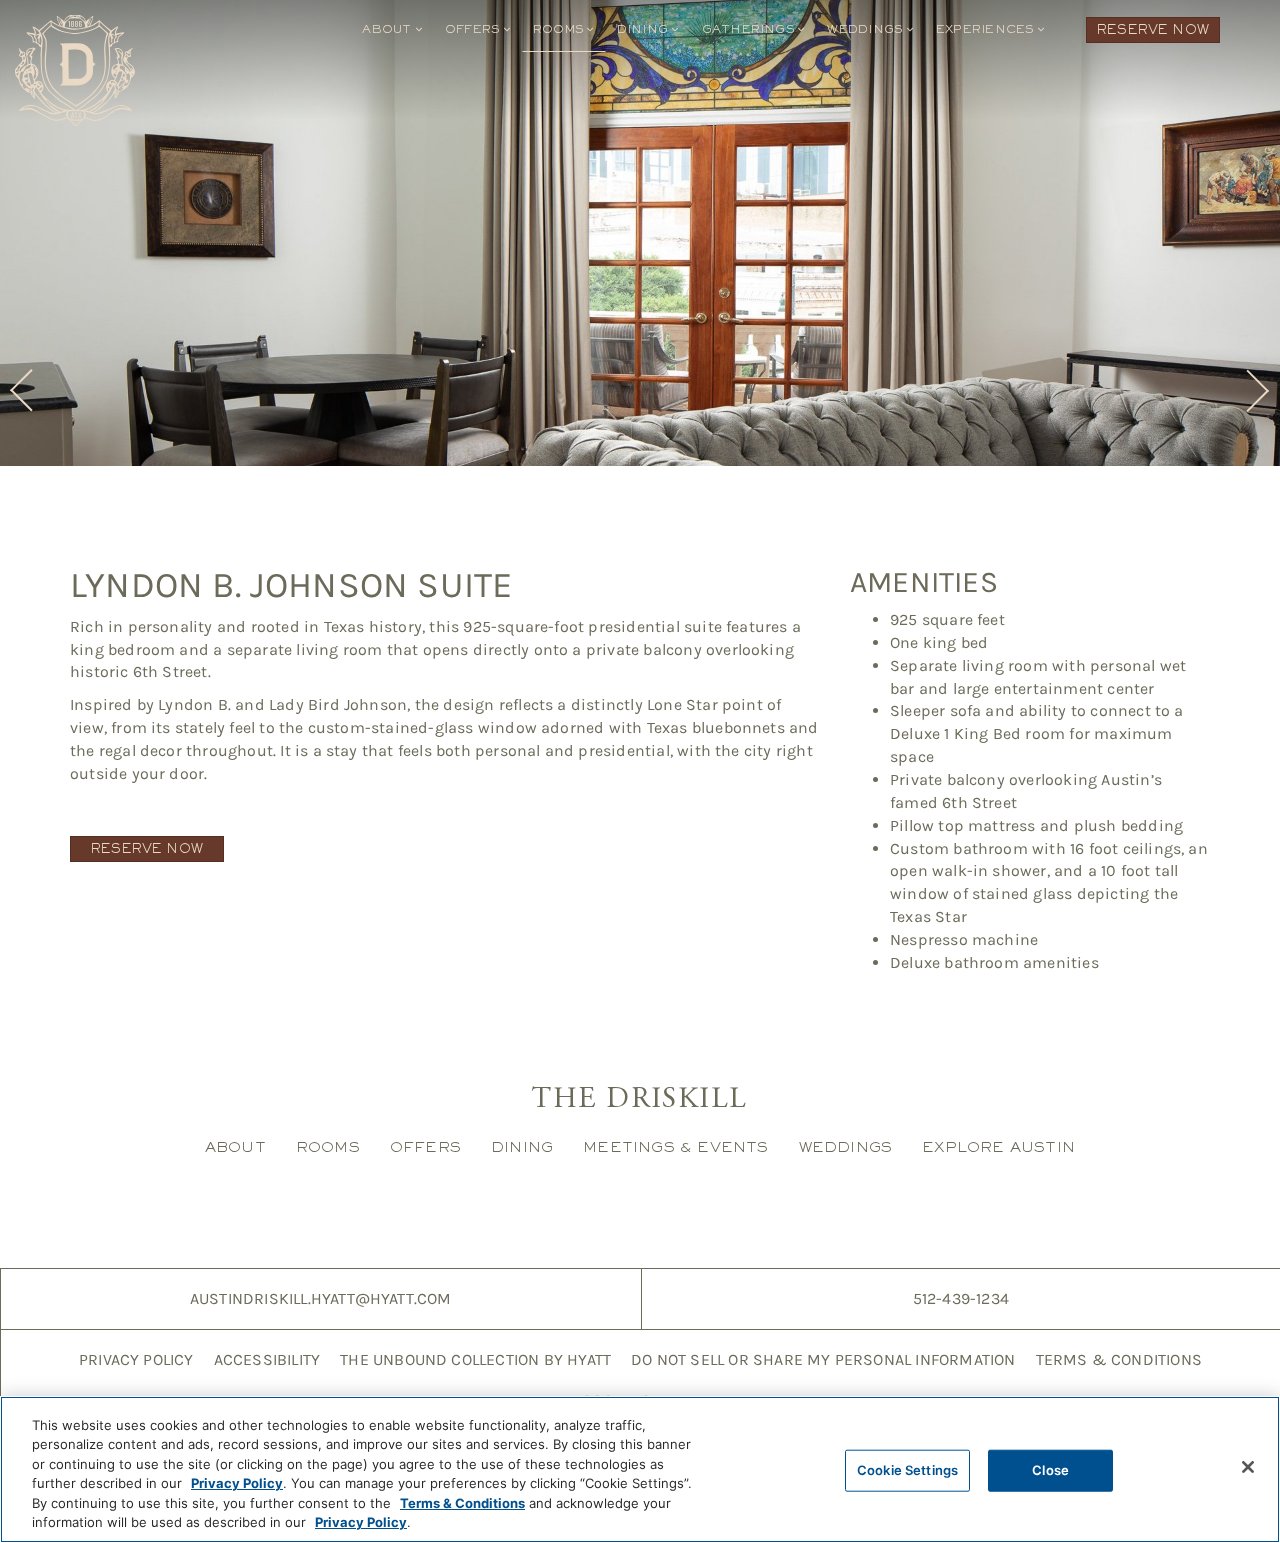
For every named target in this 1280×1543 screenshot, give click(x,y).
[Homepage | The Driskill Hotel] (75, 70)
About (388, 29)
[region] (640, 1469)
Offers (474, 29)
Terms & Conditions (1119, 1359)
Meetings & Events (675, 1146)
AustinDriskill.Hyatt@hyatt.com (321, 1298)
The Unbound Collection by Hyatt (475, 1359)
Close (1050, 1470)
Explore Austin (998, 1146)
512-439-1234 (961, 1298)
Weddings (866, 29)
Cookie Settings (907, 1470)
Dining (645, 29)
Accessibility (267, 1359)
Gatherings (750, 29)
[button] (25, 391)
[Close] (1248, 1467)
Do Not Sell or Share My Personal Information (823, 1359)
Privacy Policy (136, 1359)
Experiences (987, 29)
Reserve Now (1153, 29)
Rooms (560, 29)
